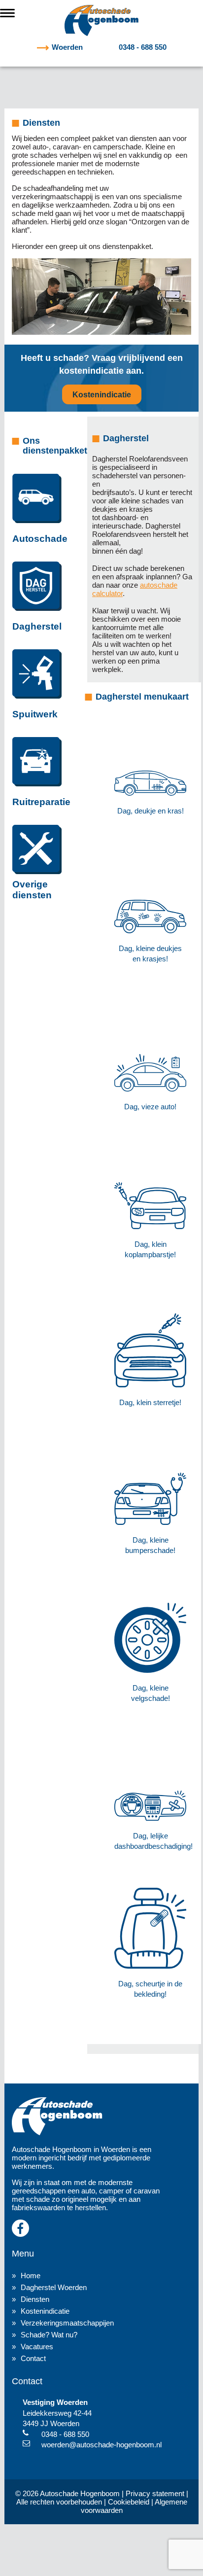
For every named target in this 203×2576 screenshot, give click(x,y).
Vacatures (37, 2347)
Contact (33, 2358)
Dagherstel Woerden (54, 2287)
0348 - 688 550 (109, 47)
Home (31, 2276)
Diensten (35, 2299)
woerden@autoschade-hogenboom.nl (101, 2445)
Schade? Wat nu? (49, 2335)
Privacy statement (155, 2493)
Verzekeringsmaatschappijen (67, 2323)
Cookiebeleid (129, 2502)
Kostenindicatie (102, 395)
